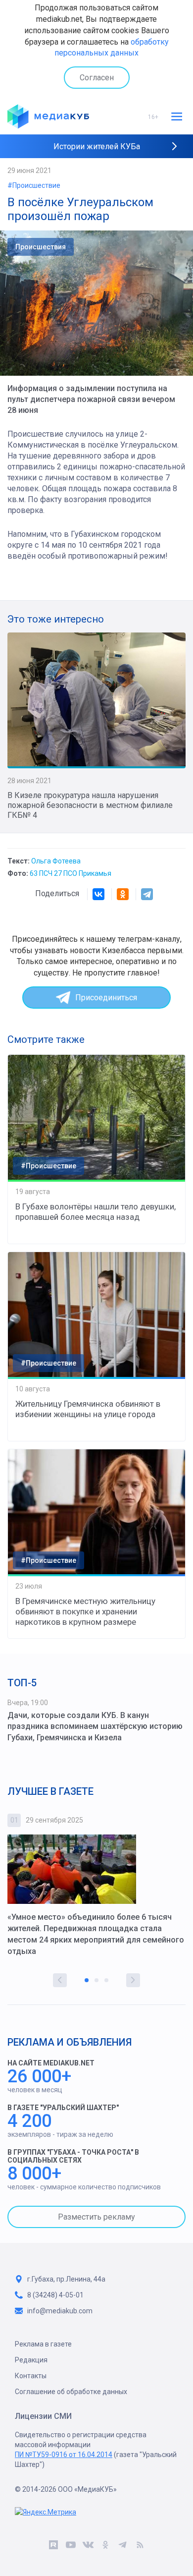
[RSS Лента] (140, 2546)
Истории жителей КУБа (97, 146)
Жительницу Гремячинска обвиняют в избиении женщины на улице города (88, 1409)
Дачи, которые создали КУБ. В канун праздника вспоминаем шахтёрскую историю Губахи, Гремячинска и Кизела (95, 1727)
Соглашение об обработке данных (71, 2392)
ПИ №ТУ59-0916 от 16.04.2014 (64, 2455)
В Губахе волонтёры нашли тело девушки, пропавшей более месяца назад (96, 1212)
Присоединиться (106, 998)
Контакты (31, 2376)
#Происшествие (34, 185)
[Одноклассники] (123, 894)
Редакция (31, 2360)
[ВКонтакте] (98, 894)
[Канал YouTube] (71, 2546)
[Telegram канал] (122, 2546)
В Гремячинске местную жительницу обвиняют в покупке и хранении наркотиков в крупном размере (85, 1611)
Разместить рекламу (96, 2217)
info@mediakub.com (60, 2311)
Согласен (97, 78)
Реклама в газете (43, 2344)
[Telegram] (147, 894)
